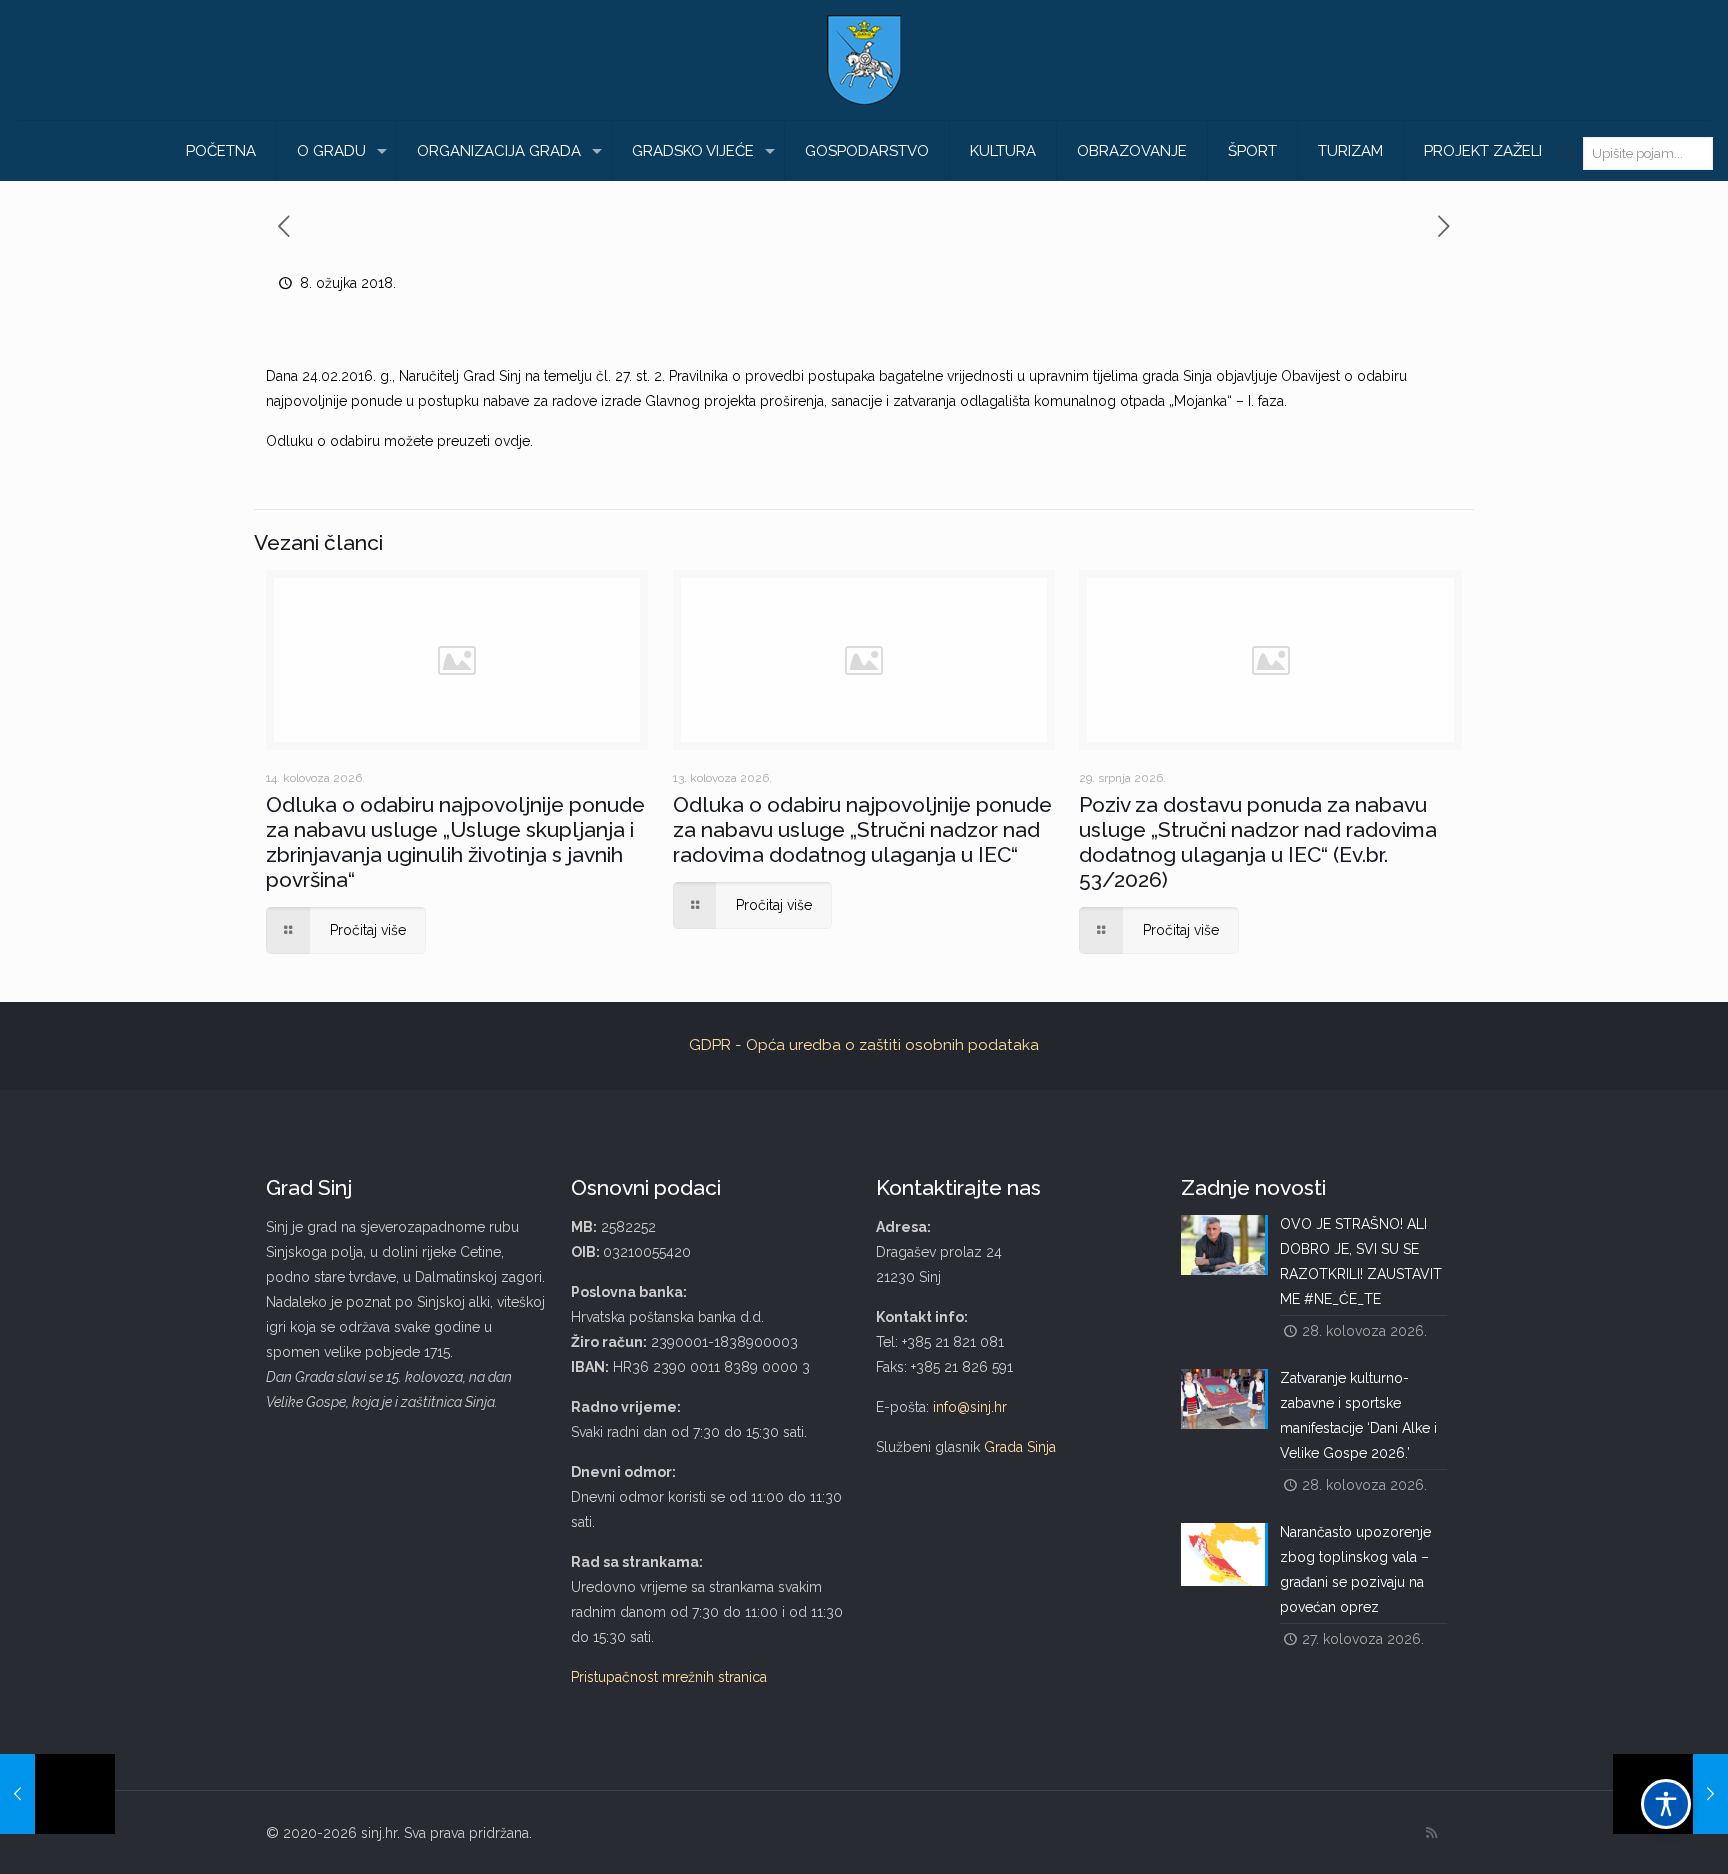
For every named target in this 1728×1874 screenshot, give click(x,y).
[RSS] (1431, 1833)
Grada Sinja (1020, 1447)
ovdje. (513, 441)
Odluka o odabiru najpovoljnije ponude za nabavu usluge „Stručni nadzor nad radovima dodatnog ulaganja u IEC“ (862, 829)
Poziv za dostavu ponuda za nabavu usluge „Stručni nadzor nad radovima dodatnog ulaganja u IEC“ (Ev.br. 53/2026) (1258, 842)
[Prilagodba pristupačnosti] (1666, 1804)
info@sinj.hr (970, 1407)
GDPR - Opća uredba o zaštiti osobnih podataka (864, 1045)
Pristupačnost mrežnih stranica (669, 1677)
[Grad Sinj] (864, 60)
